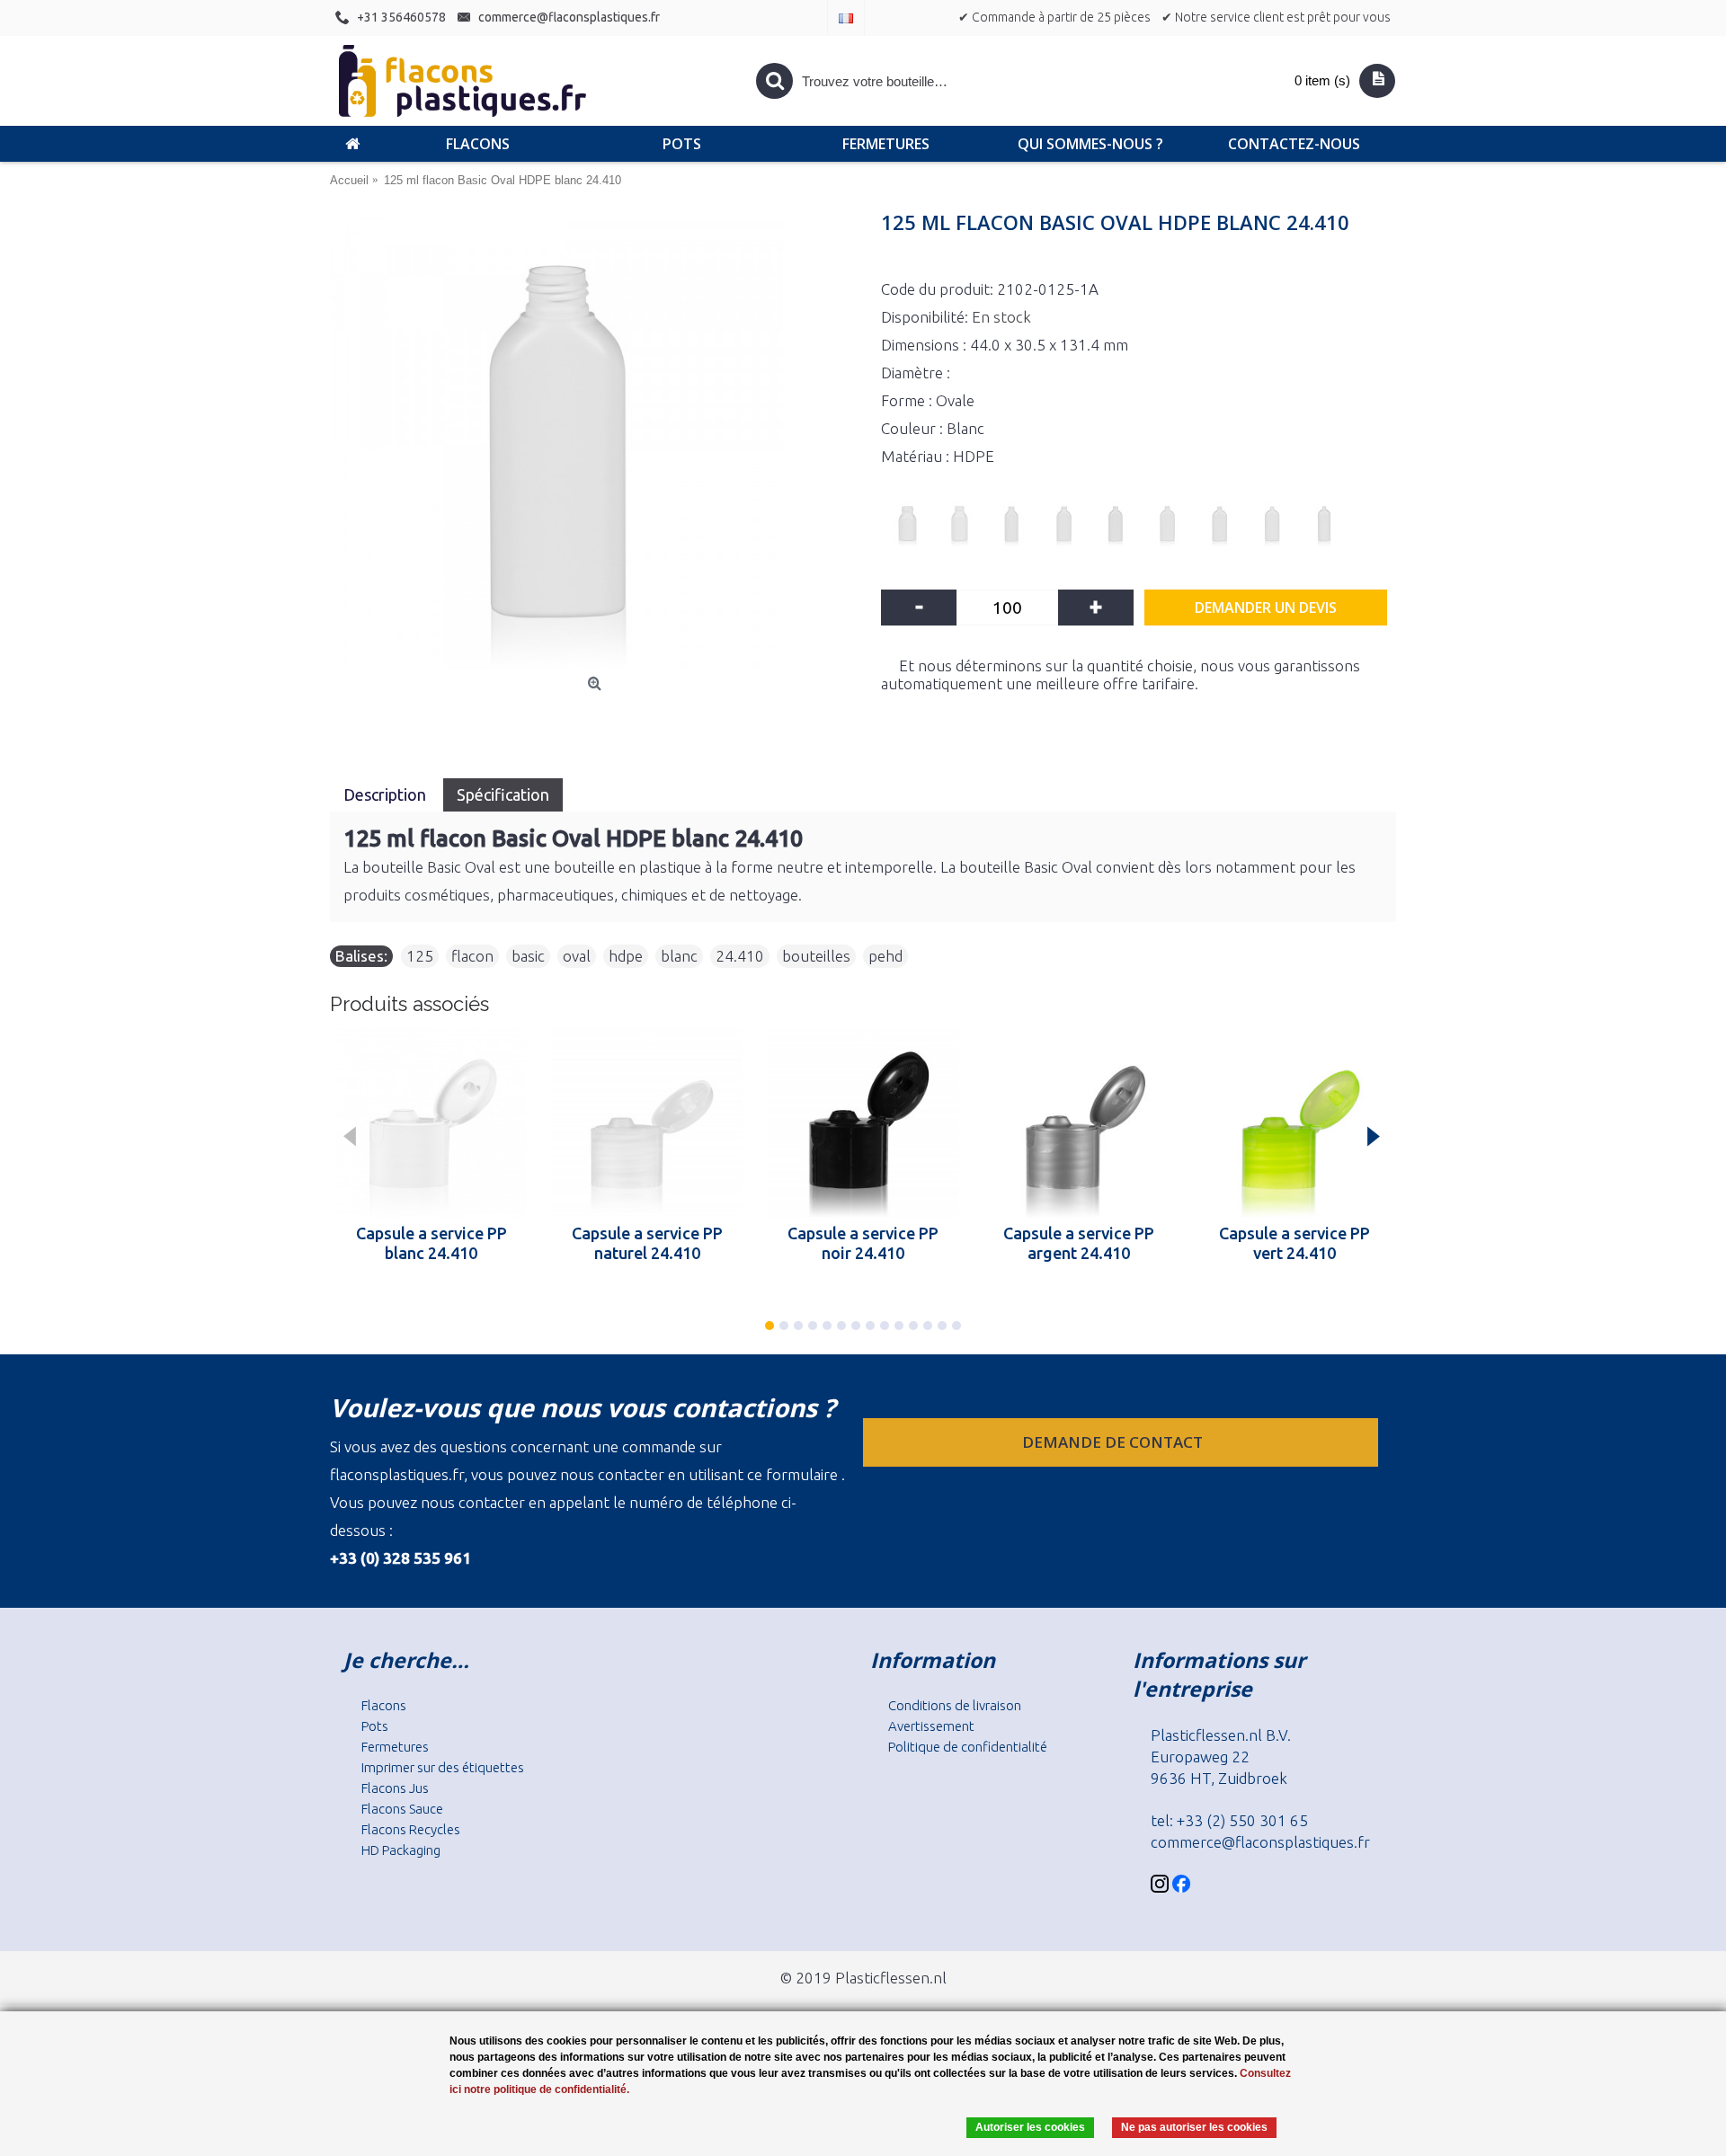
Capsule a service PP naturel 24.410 (647, 1243)
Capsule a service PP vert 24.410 (1294, 1243)
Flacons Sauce (402, 1809)
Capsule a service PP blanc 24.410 (431, 1243)
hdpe (626, 956)
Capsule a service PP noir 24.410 (863, 1243)
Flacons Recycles (411, 1829)
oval (577, 956)
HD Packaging (401, 1850)
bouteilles (816, 956)
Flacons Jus (395, 1788)
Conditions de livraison (955, 1705)
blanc (679, 956)
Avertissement (931, 1726)
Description (387, 794)
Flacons (384, 1705)
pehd (885, 956)
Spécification (503, 794)
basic (528, 956)
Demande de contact (1114, 1442)
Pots (375, 1726)
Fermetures (395, 1747)
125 (420, 956)
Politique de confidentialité (968, 1747)
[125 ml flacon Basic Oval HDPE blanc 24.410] (596, 442)
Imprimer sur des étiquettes (443, 1767)
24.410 (740, 956)
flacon (472, 956)
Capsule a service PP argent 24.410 (1079, 1243)
